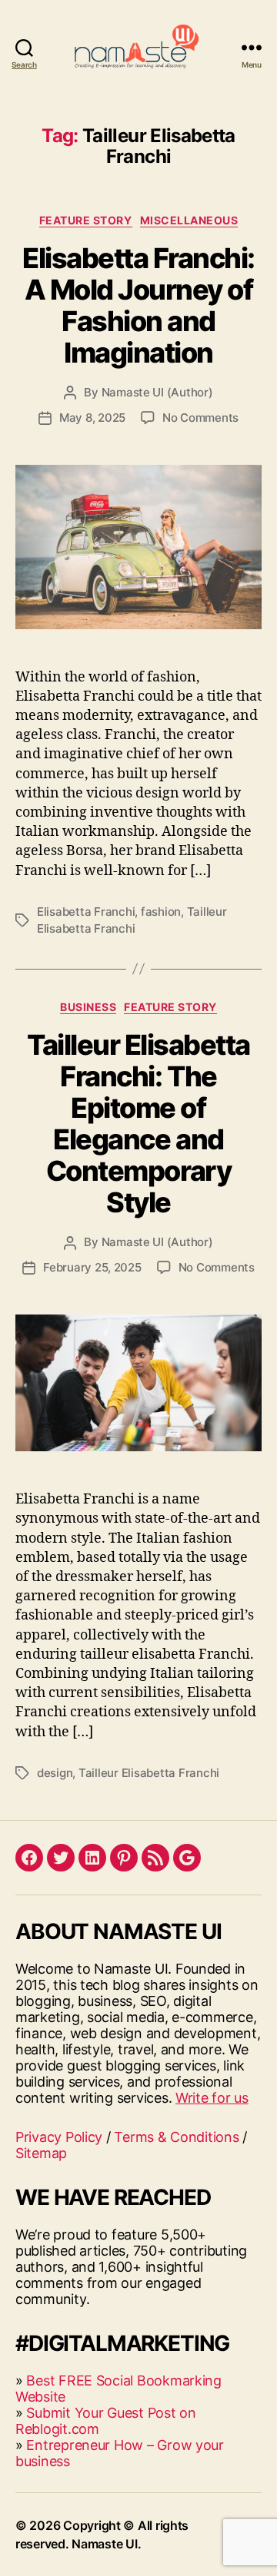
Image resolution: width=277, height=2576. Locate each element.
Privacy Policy (59, 2137)
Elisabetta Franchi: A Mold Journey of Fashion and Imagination (138, 305)
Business (88, 1007)
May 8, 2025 (92, 418)
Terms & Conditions (176, 2137)
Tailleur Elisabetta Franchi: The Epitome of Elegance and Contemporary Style (138, 1124)
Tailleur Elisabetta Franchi (149, 1773)
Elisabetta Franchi (86, 912)
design (55, 1773)
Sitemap (41, 2153)
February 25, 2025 (92, 1267)
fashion (161, 912)
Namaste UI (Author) (157, 392)
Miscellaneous (189, 220)
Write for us (212, 2098)
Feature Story (86, 220)
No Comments (200, 418)
